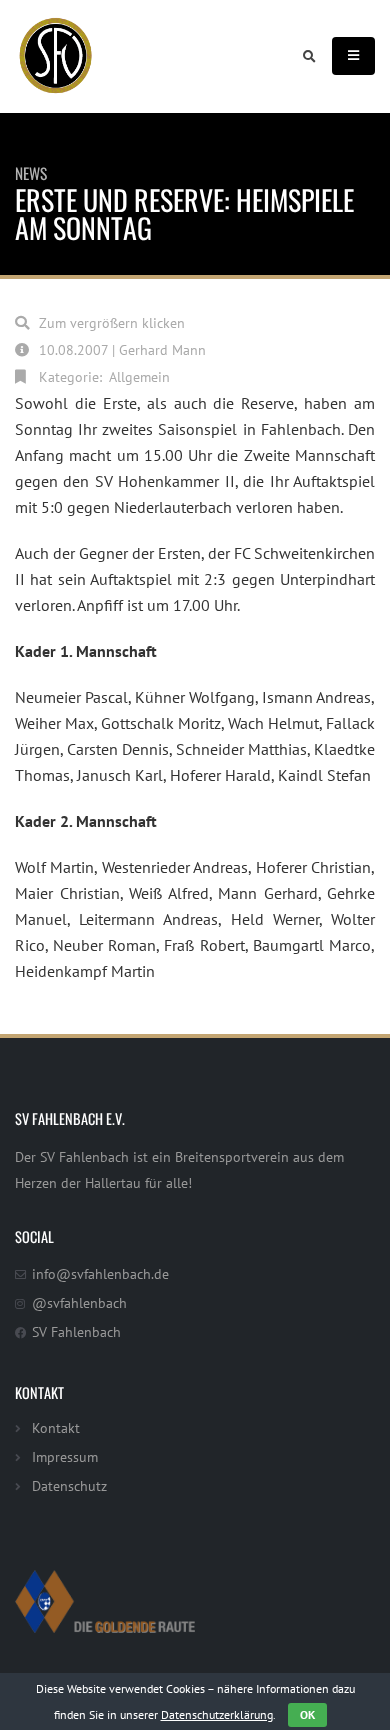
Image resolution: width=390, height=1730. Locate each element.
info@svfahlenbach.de (100, 1273)
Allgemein (139, 376)
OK (307, 1714)
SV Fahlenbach (76, 1331)
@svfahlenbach (79, 1302)
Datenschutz (69, 1485)
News (31, 173)
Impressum (65, 1456)
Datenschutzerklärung (217, 1714)
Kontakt (56, 1427)
